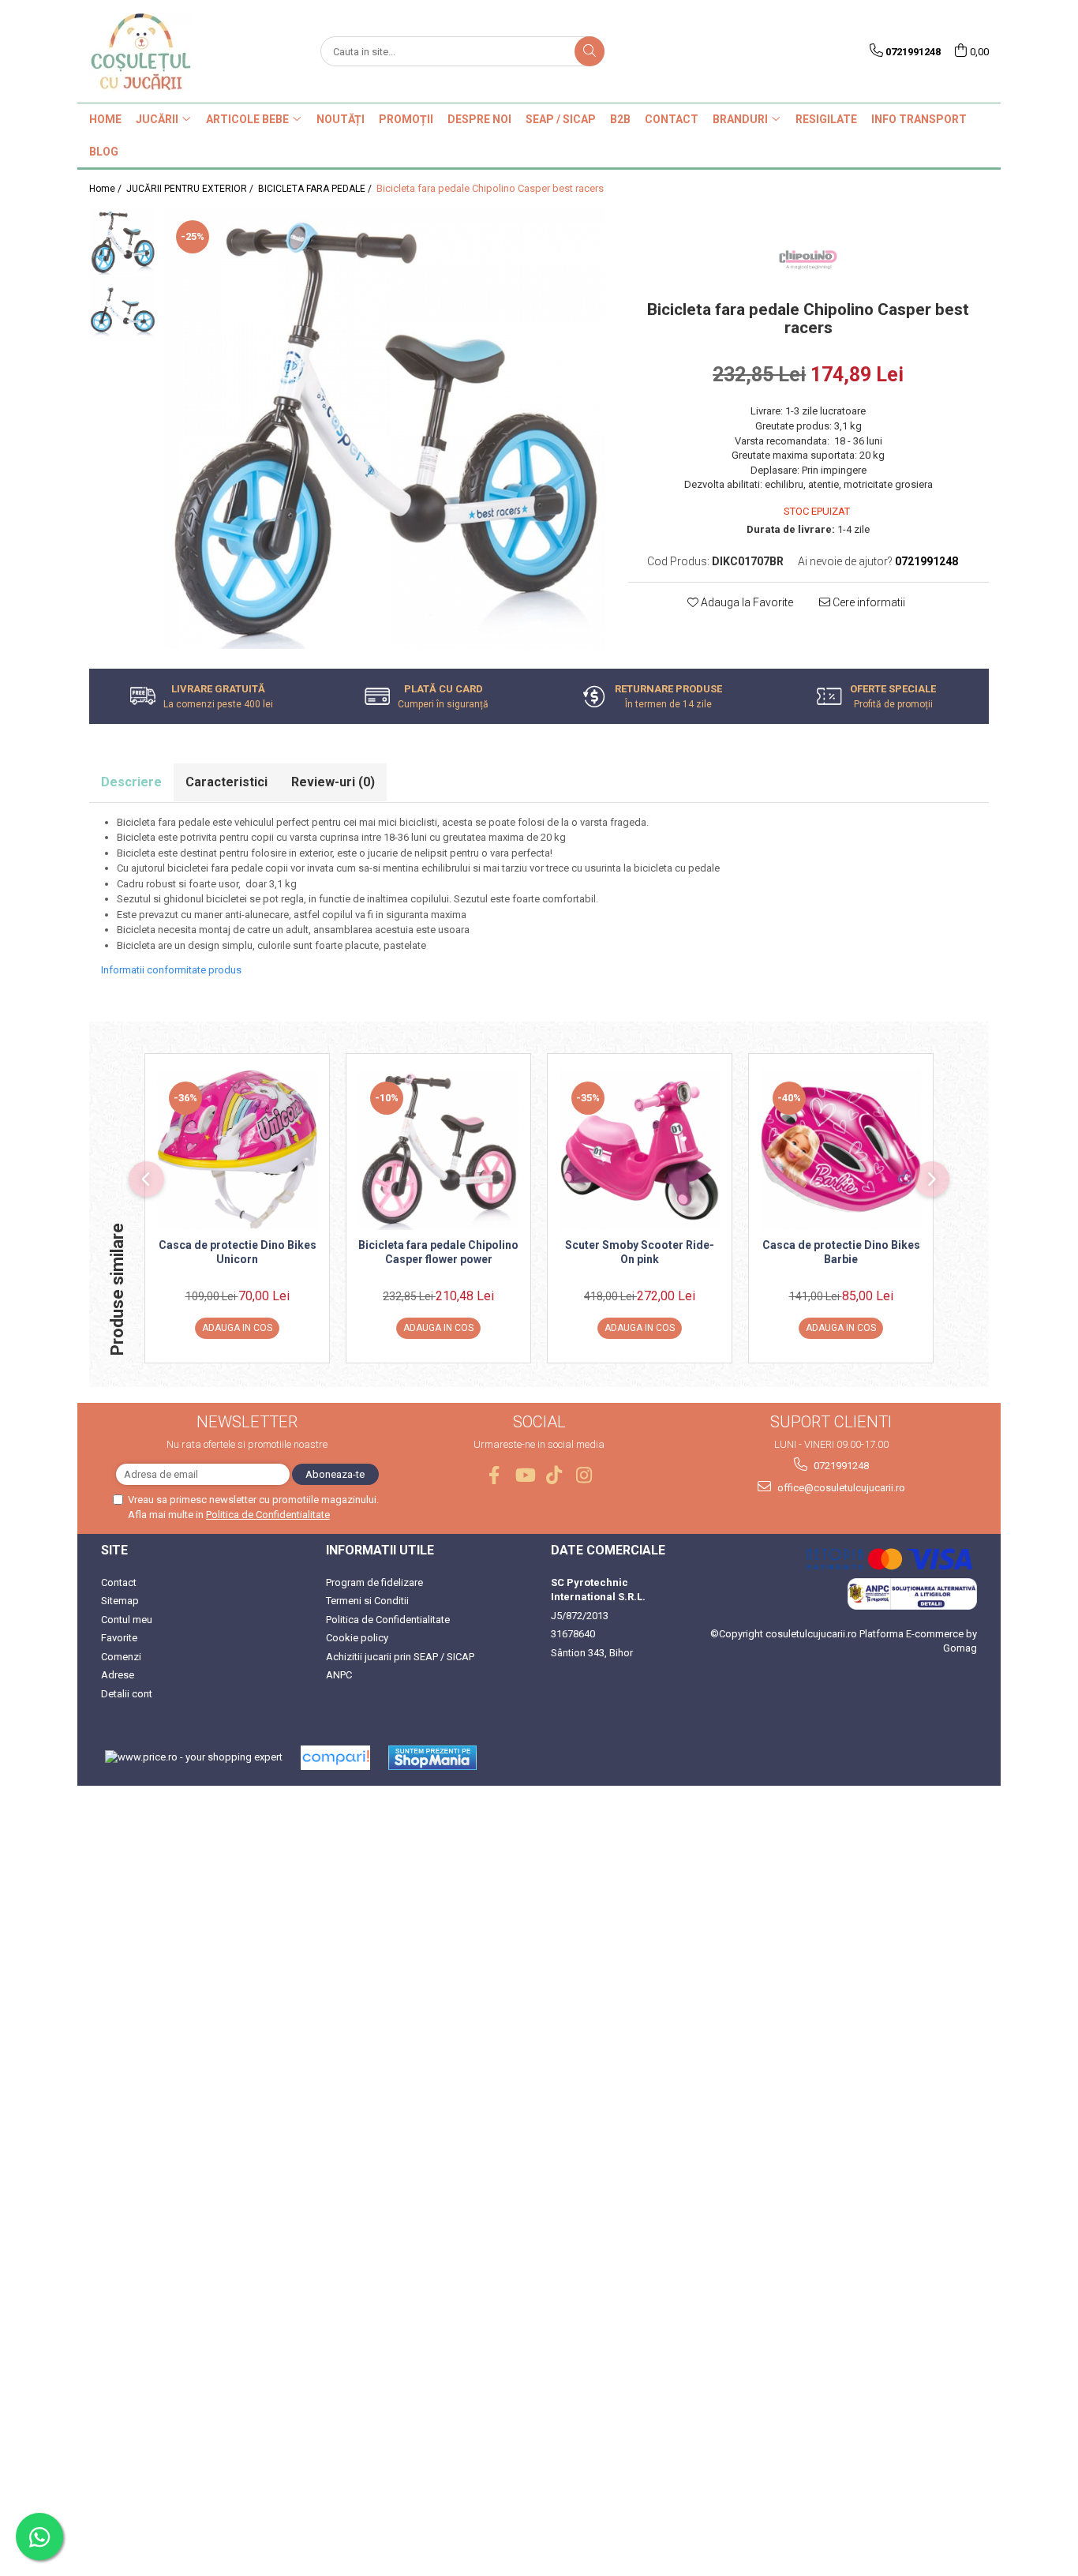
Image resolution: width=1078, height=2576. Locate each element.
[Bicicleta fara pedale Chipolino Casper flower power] (438, 1150)
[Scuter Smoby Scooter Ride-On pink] (640, 1150)
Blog (104, 152)
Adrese (118, 1675)
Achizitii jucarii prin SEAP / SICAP (400, 1657)
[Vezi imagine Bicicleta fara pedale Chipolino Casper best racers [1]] (123, 309)
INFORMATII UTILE (380, 1550)
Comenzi (121, 1657)
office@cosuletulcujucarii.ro (840, 1488)
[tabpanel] (384, 429)
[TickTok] (554, 1475)
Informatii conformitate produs (171, 970)
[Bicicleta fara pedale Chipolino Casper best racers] (384, 429)
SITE (114, 1550)
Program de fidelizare (374, 1582)
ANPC (339, 1675)
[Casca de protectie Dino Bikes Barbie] (841, 1150)
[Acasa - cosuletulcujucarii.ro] (168, 51)
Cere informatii (868, 602)
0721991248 (840, 1466)
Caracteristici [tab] (226, 782)
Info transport (919, 119)
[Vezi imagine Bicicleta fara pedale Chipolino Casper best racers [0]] (123, 242)
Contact (119, 1582)
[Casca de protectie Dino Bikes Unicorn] (237, 1150)
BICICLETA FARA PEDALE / (316, 189)
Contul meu (127, 1620)
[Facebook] (494, 1475)
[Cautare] (590, 51)
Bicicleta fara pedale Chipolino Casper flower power (438, 1252)
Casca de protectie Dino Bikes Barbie (841, 1252)
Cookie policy (357, 1638)
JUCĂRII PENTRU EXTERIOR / (191, 189)
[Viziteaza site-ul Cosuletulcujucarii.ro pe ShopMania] (432, 1758)
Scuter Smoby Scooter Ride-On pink (640, 1252)
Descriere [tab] (131, 782)
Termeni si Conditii (367, 1601)
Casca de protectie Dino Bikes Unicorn (238, 1252)
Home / (107, 189)
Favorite (119, 1638)
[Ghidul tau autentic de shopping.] (335, 1758)
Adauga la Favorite (746, 602)
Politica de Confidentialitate (268, 1515)
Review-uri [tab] (333, 782)
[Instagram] (584, 1475)
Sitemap (120, 1601)
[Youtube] (524, 1475)
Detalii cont (127, 1694)
